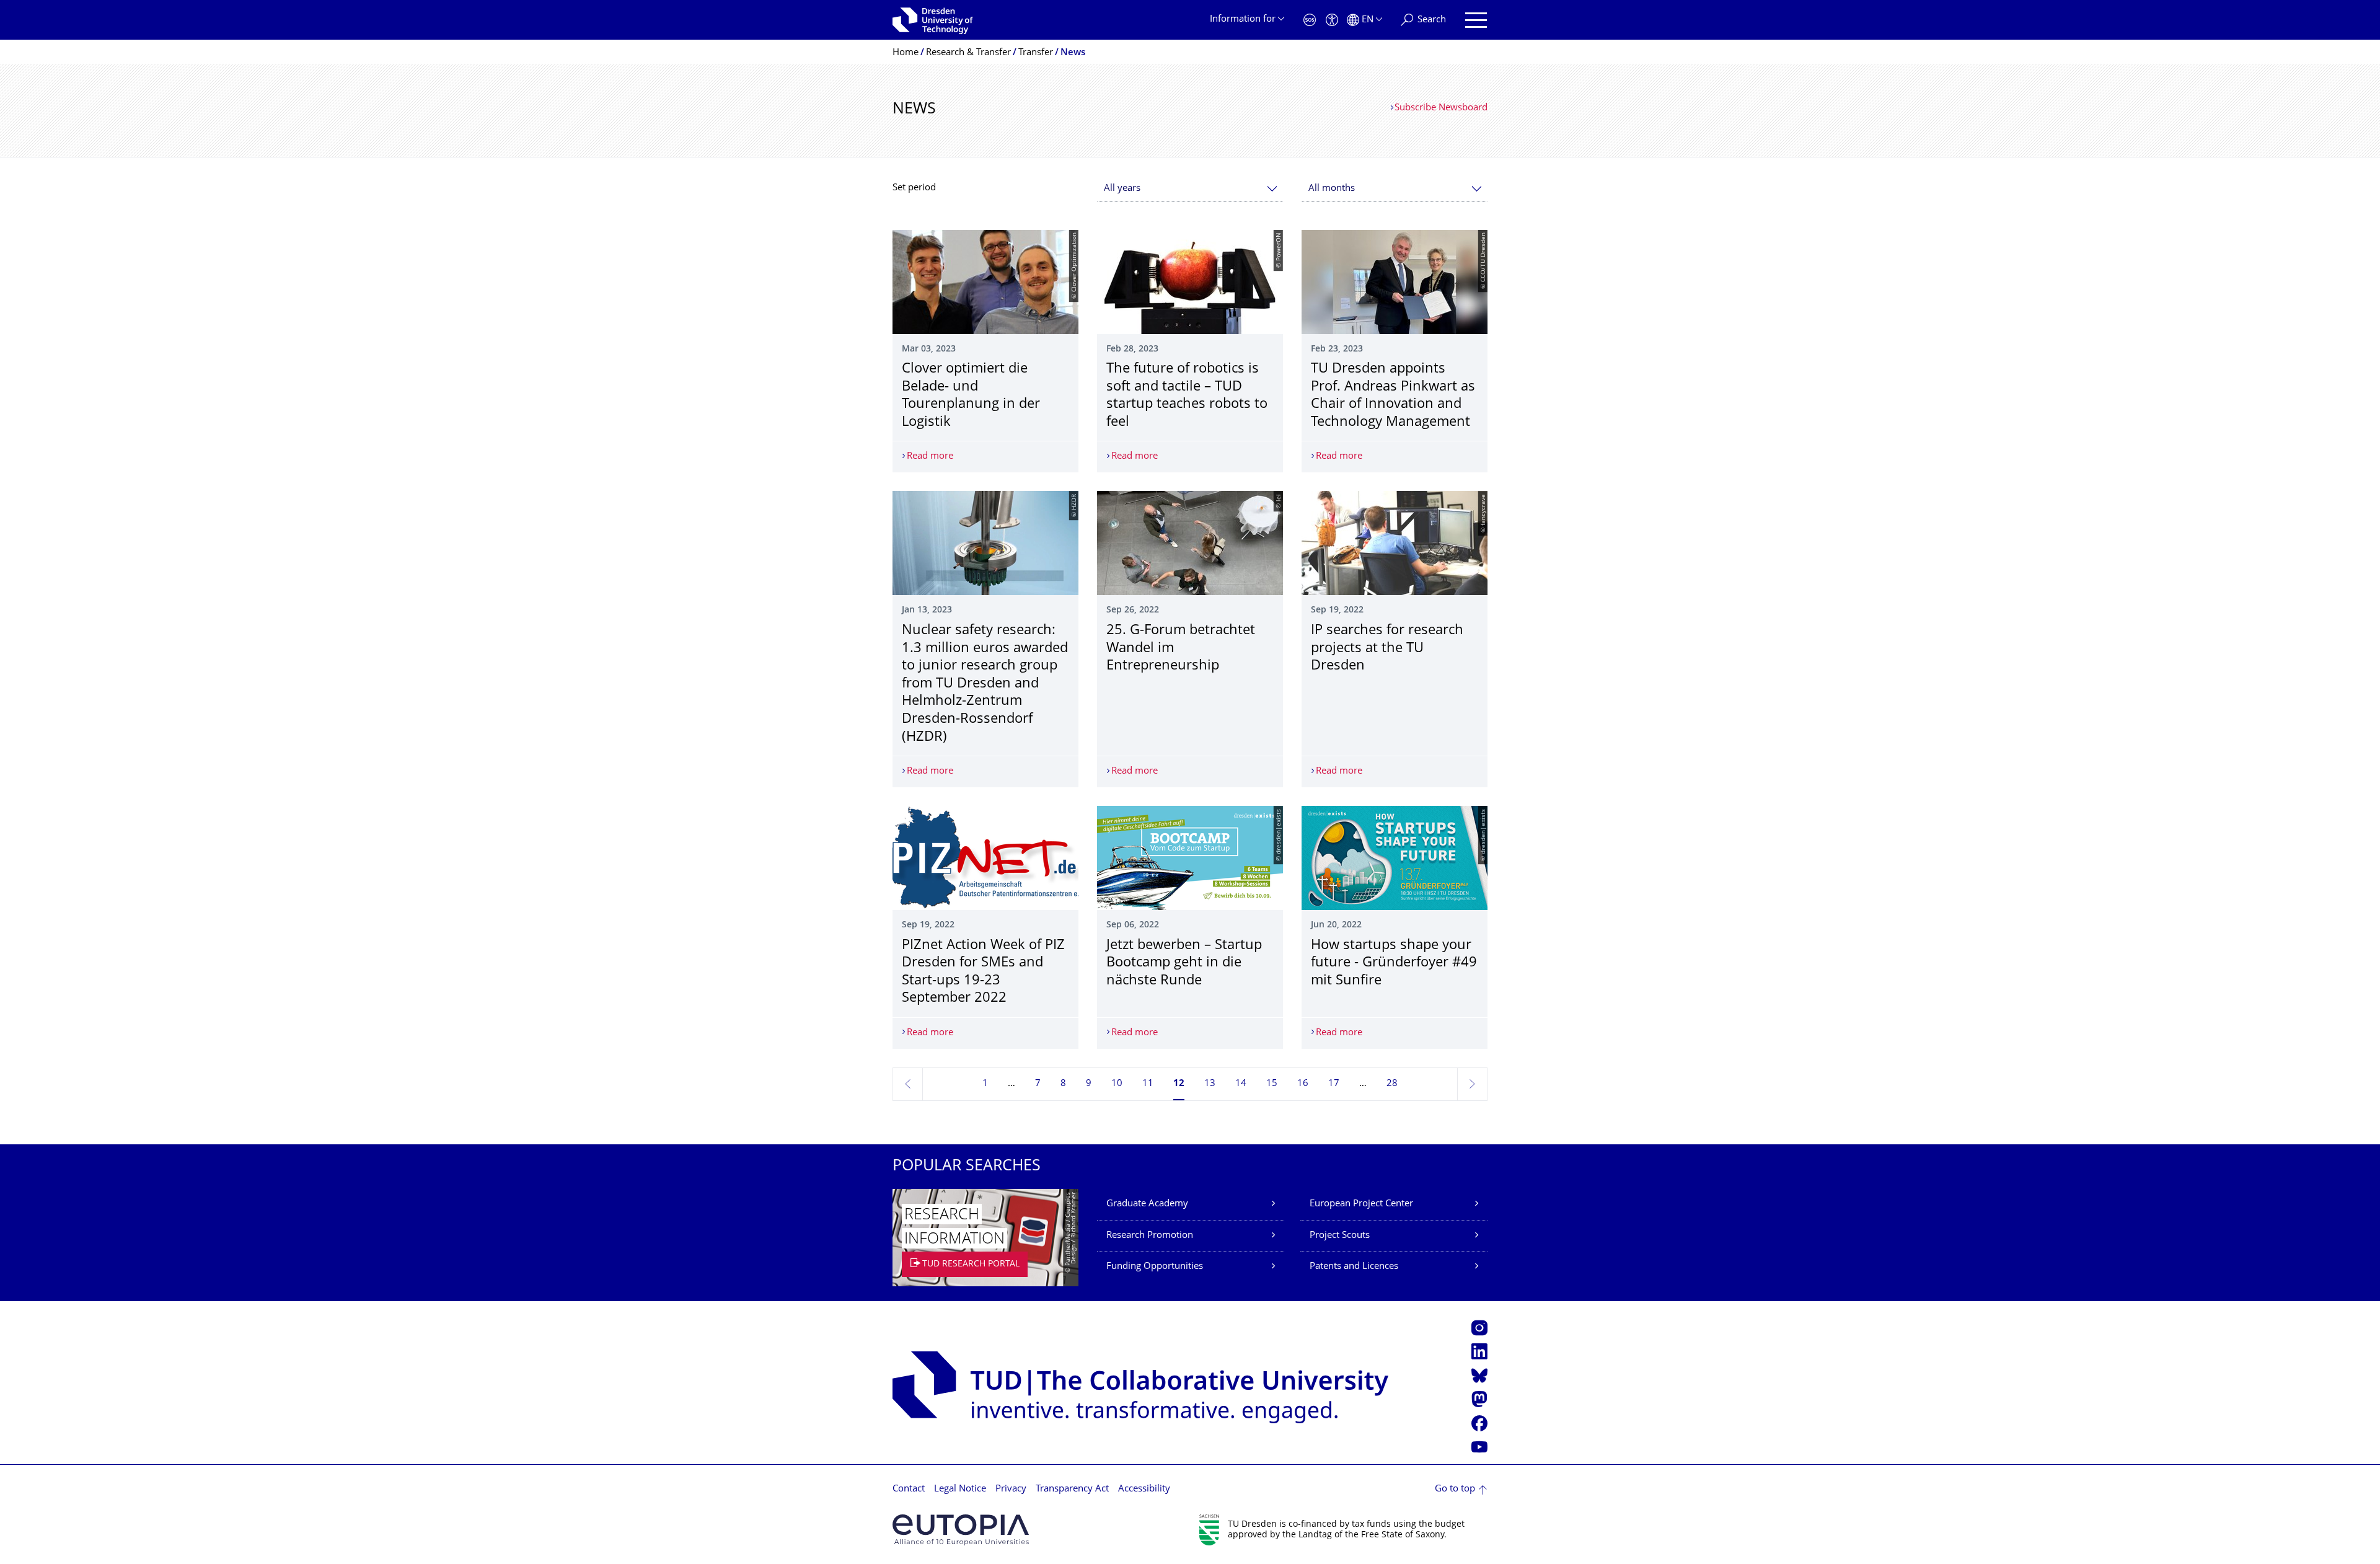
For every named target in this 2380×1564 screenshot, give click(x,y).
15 (1272, 1084)
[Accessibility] (1332, 20)
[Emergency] (1310, 20)
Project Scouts (1340, 1236)
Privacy (1011, 1489)
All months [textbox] (1332, 189)
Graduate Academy (1147, 1204)
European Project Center (1361, 1204)
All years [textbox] (1122, 189)
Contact (909, 1489)
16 (1303, 1084)
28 (1392, 1084)
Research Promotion (1150, 1236)
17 (1334, 1084)
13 (1210, 1084)
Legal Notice (960, 1489)
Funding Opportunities (1155, 1267)
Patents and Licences (1354, 1267)
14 (1241, 1084)
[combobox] (1190, 189)
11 (1148, 1084)
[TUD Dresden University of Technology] (933, 20)
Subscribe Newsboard (1441, 108)
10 (1117, 1084)
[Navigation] (1476, 20)
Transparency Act (1072, 1489)
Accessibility (1144, 1489)
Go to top (1455, 1489)
